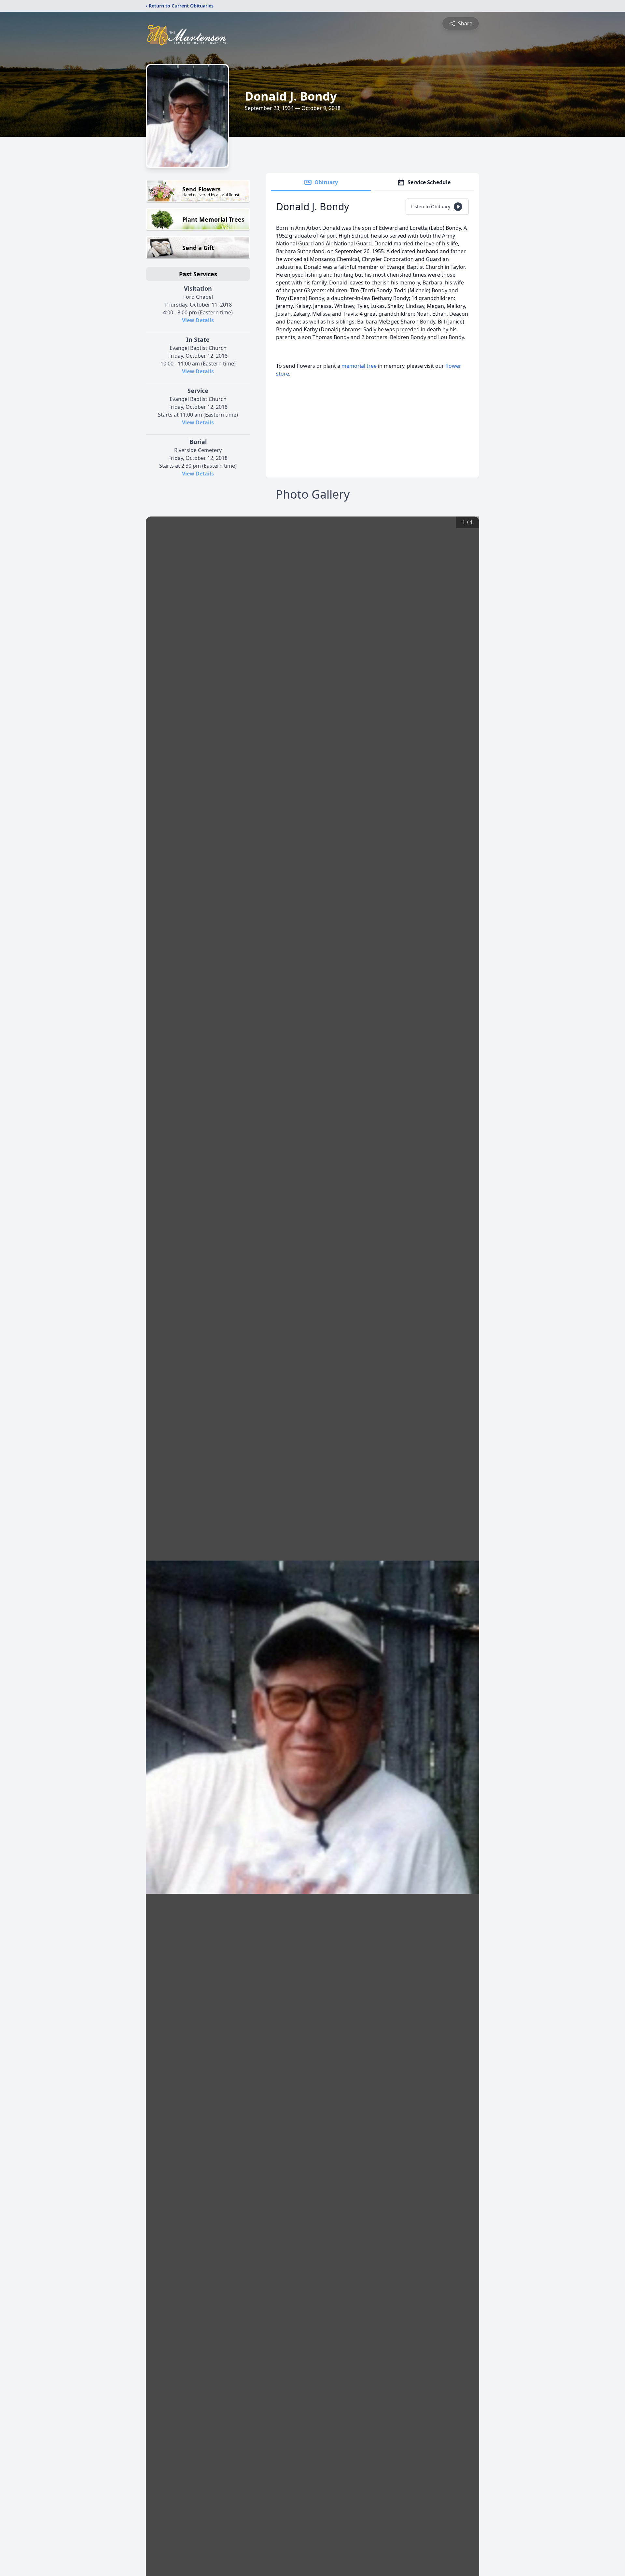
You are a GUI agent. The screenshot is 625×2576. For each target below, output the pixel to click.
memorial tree (359, 366)
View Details (198, 320)
